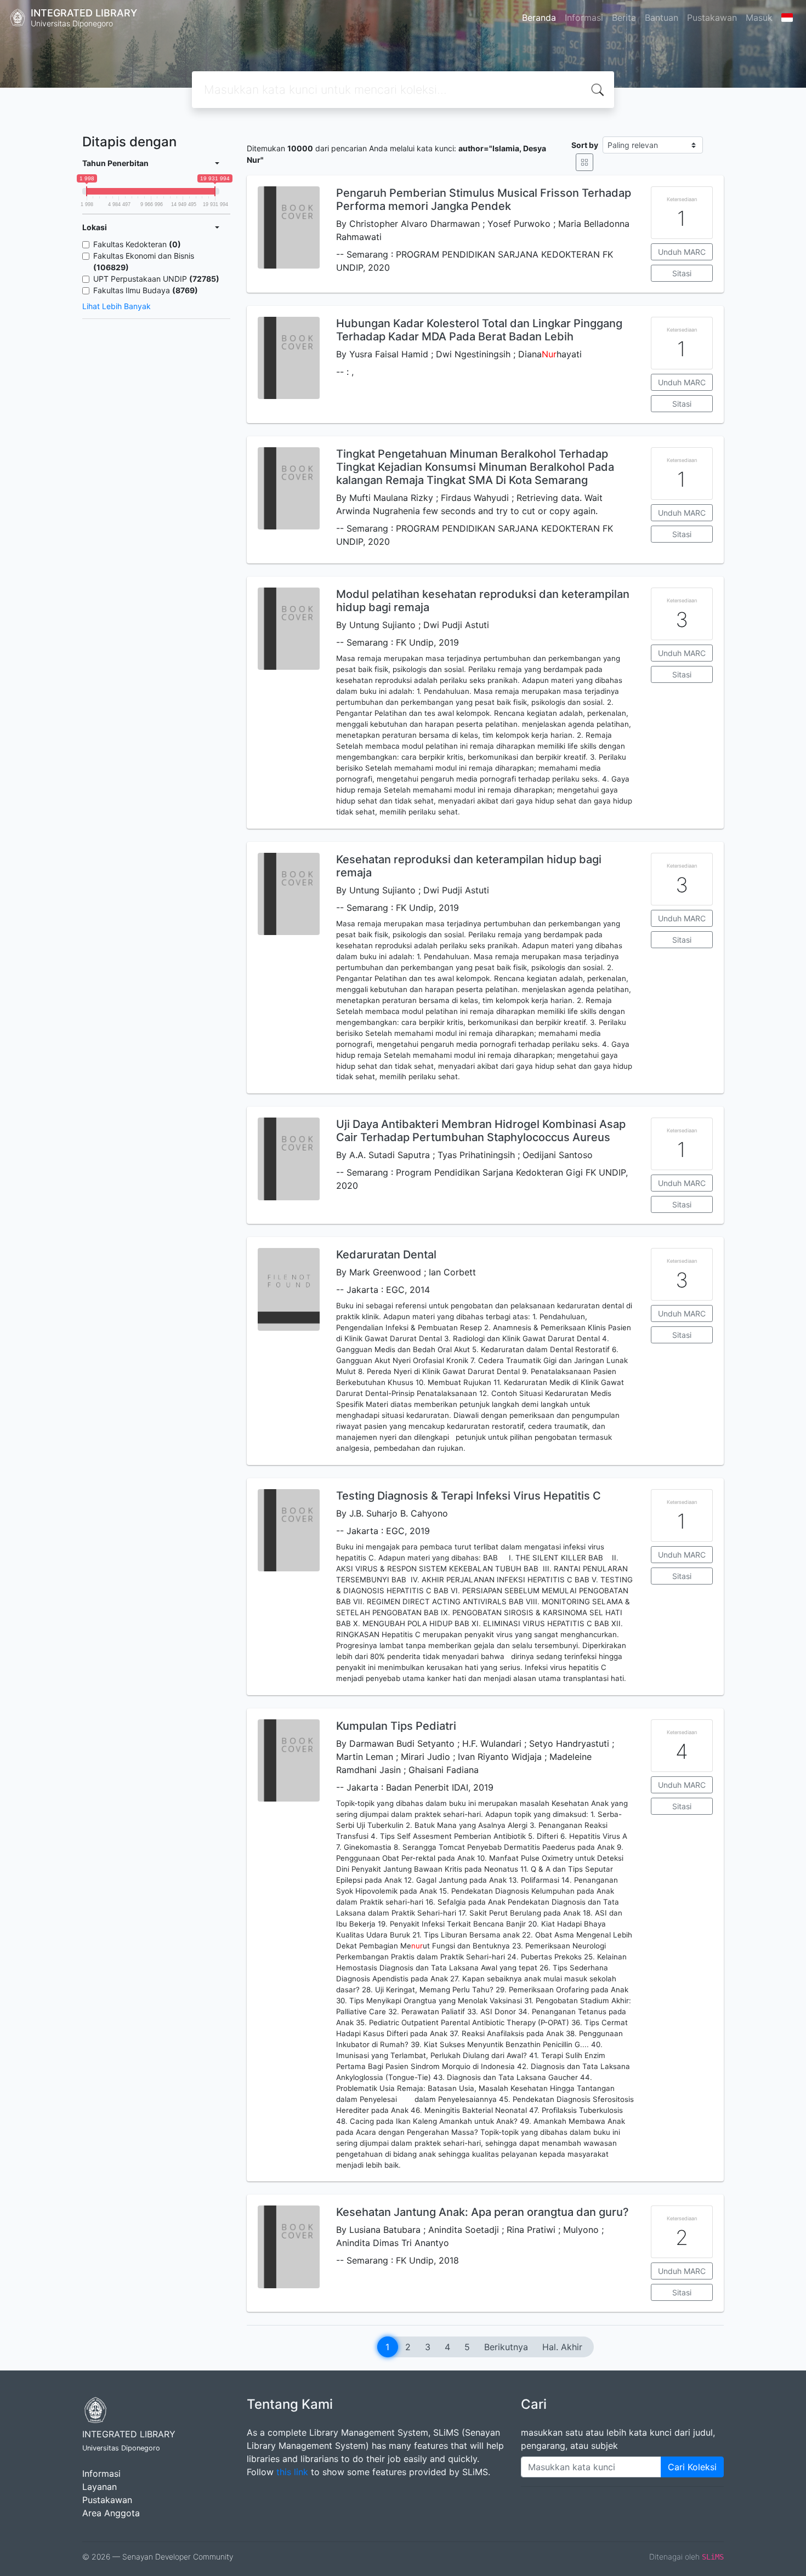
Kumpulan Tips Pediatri (396, 1726)
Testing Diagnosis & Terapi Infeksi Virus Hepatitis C (469, 1496)
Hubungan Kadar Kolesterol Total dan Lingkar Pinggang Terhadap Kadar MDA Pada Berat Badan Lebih (479, 330)
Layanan (100, 2487)
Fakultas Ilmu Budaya (146, 290)
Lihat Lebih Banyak (117, 306)
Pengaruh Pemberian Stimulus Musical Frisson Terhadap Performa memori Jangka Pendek (484, 200)
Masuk (759, 18)
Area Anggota (111, 2513)
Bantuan (662, 18)
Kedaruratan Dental (386, 1255)
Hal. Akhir (562, 2347)
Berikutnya (506, 2347)
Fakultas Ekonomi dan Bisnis (144, 261)
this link (292, 2472)
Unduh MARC (682, 252)
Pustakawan (712, 18)
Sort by (585, 145)
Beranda (539, 18)
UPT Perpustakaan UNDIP (156, 279)
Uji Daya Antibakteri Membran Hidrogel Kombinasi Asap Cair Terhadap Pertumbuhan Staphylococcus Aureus (481, 1131)
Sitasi (682, 273)
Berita (624, 18)
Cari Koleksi (692, 2467)
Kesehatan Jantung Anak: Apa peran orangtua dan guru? (483, 2212)
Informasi (584, 18)
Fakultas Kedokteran (137, 244)
